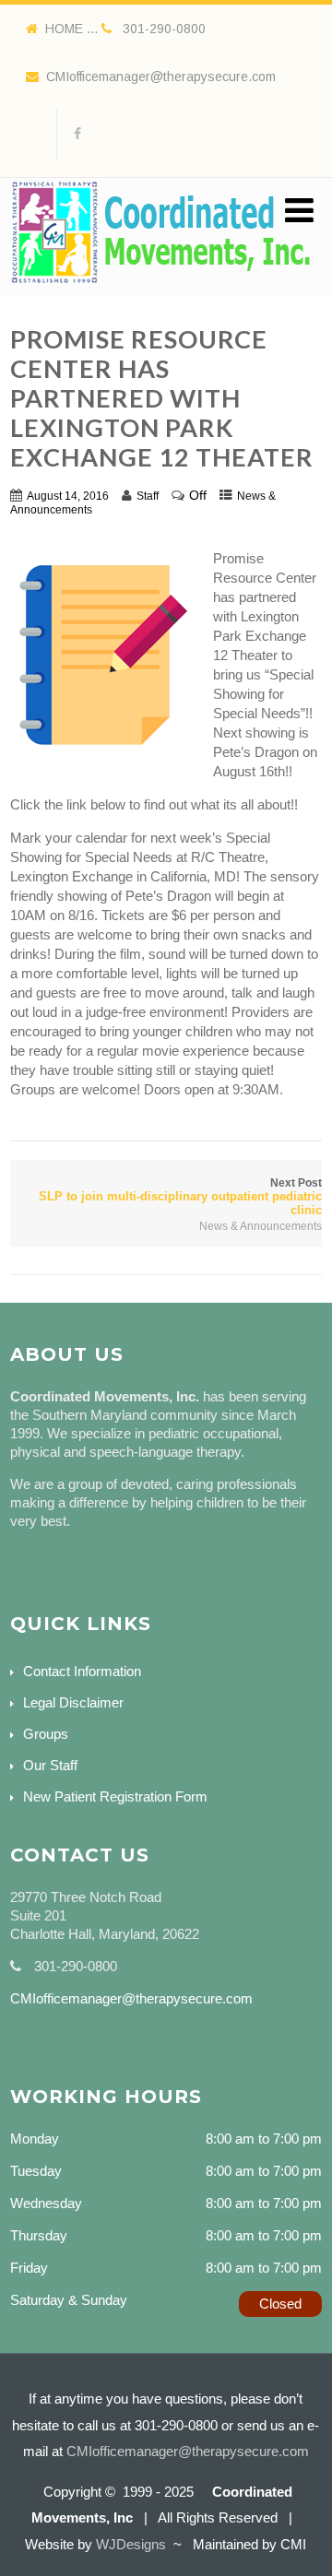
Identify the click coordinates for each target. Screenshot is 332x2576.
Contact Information (82, 1671)
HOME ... (73, 29)
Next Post (180, 1197)
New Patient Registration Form (115, 1796)
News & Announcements (261, 1226)
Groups (46, 1734)
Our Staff (50, 1765)
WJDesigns (131, 2544)
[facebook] (77, 134)
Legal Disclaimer (73, 1702)
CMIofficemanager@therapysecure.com (161, 77)
